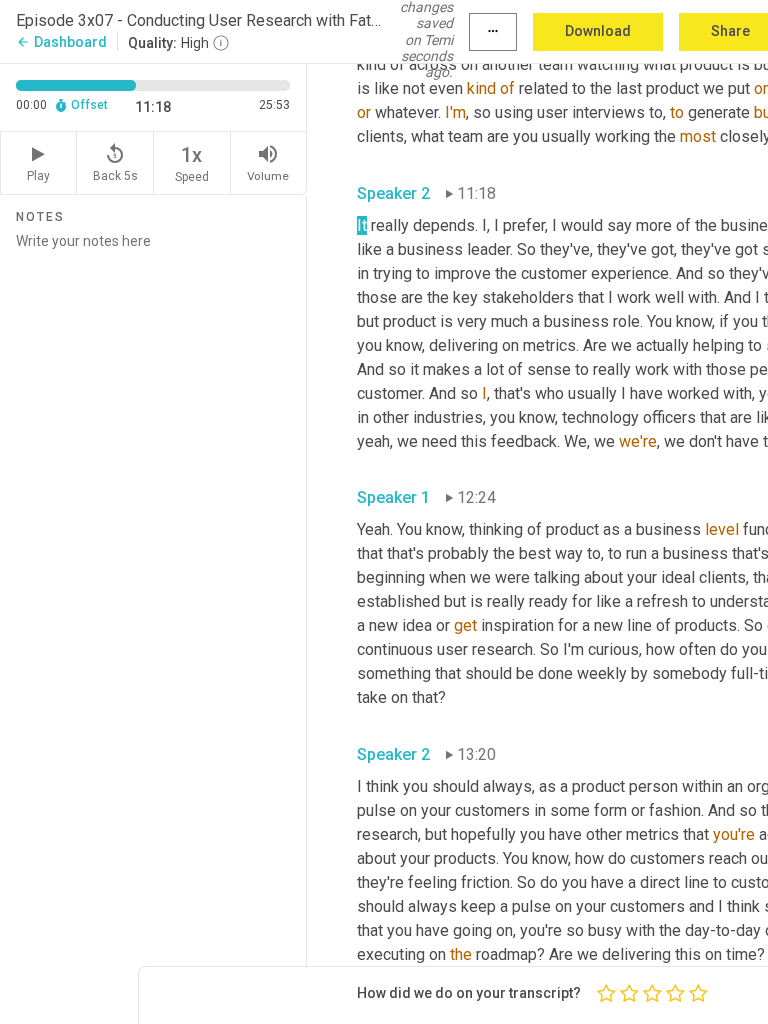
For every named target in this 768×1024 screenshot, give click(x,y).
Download (598, 31)
